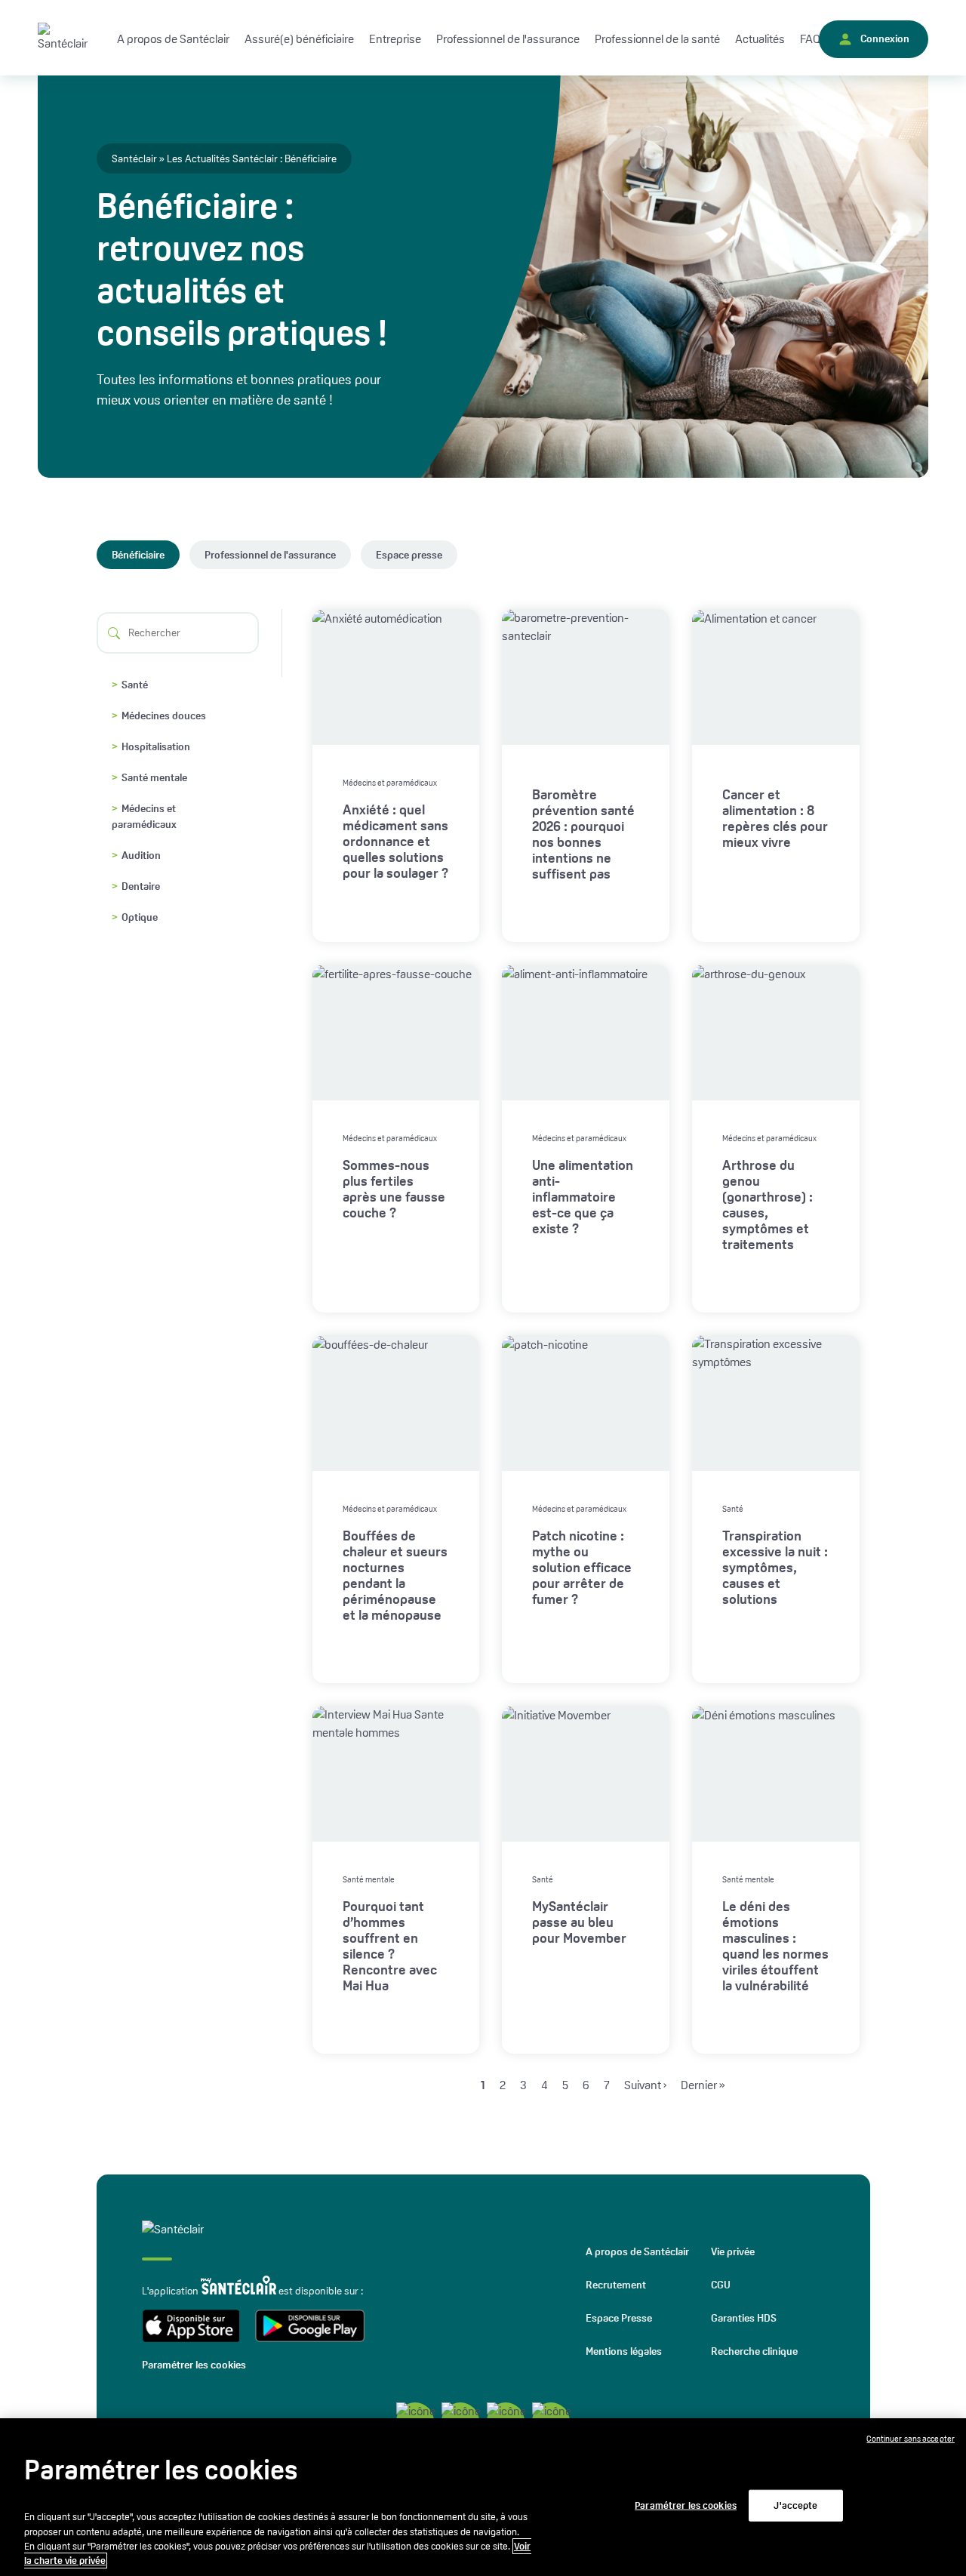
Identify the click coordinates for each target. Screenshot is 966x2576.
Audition (141, 855)
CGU (721, 2285)
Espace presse (409, 555)
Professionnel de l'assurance (270, 555)
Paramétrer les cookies (194, 2365)
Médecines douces (164, 716)
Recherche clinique (754, 2351)
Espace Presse (619, 2318)
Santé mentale (154, 777)
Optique (140, 917)
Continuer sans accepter (911, 2439)
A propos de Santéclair (637, 2251)
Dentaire (141, 886)
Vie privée (733, 2251)
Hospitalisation (156, 746)
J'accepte (795, 2505)
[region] (483, 2497)
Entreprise (395, 39)
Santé (135, 685)
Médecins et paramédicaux (144, 816)
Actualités (760, 39)
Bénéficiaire (138, 555)
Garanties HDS (744, 2318)
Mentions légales (624, 2351)
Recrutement (616, 2285)
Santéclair (134, 158)
